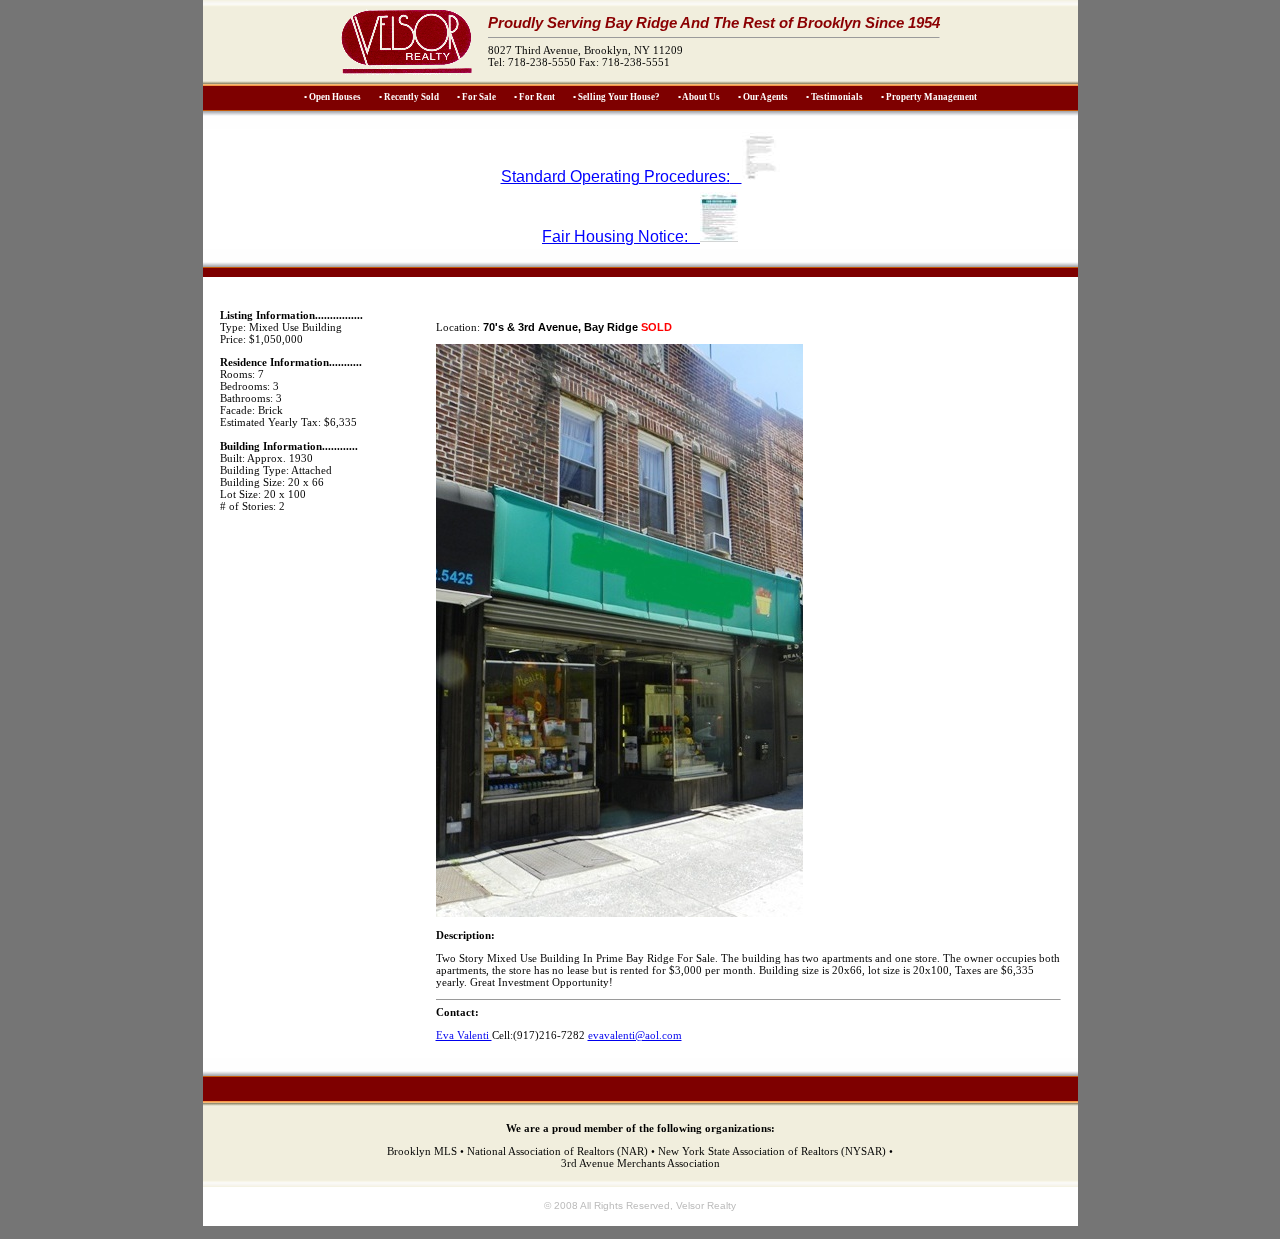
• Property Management (929, 97)
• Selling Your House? (616, 97)
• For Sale (476, 97)
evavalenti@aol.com (635, 1035)
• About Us (699, 97)
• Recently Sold (409, 97)
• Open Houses (332, 97)
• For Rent (534, 97)
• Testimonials (834, 97)
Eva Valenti (464, 1035)
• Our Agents (763, 97)
